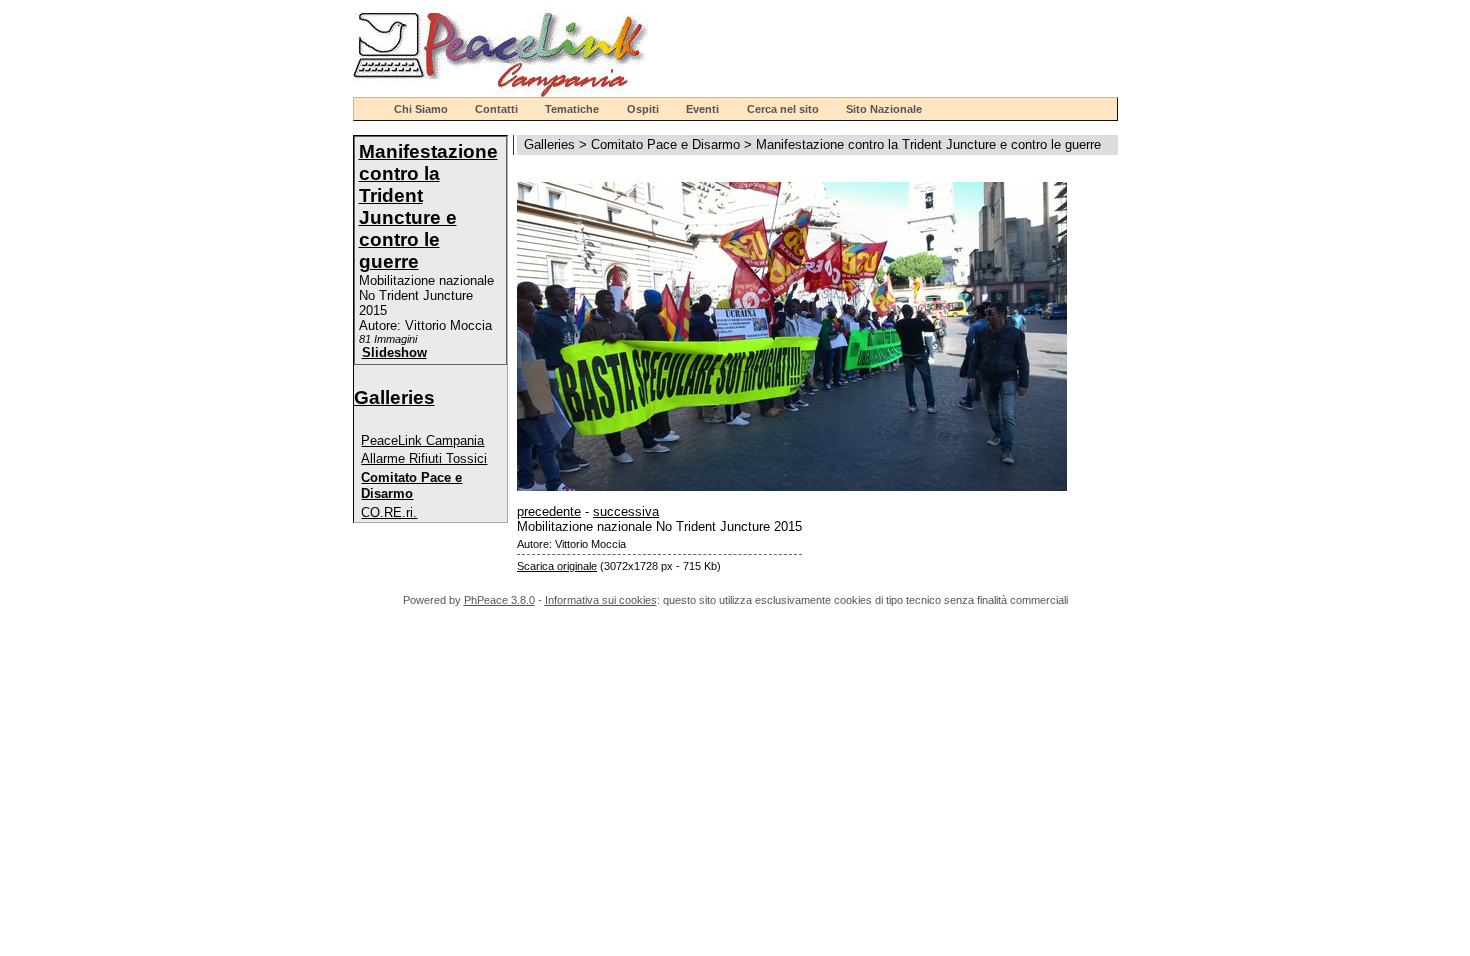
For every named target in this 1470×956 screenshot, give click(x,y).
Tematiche (572, 109)
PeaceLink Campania (422, 440)
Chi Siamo (421, 109)
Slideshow (394, 352)
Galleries (394, 397)
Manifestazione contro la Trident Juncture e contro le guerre (428, 206)
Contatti (496, 109)
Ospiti (643, 109)
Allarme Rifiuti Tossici (424, 458)
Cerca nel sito (783, 109)
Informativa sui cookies (601, 600)
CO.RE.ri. (389, 512)
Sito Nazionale (884, 109)
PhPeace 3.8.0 (499, 600)
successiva (626, 511)
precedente (549, 511)
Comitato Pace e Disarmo (411, 485)
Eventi (702, 109)
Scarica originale (557, 566)
